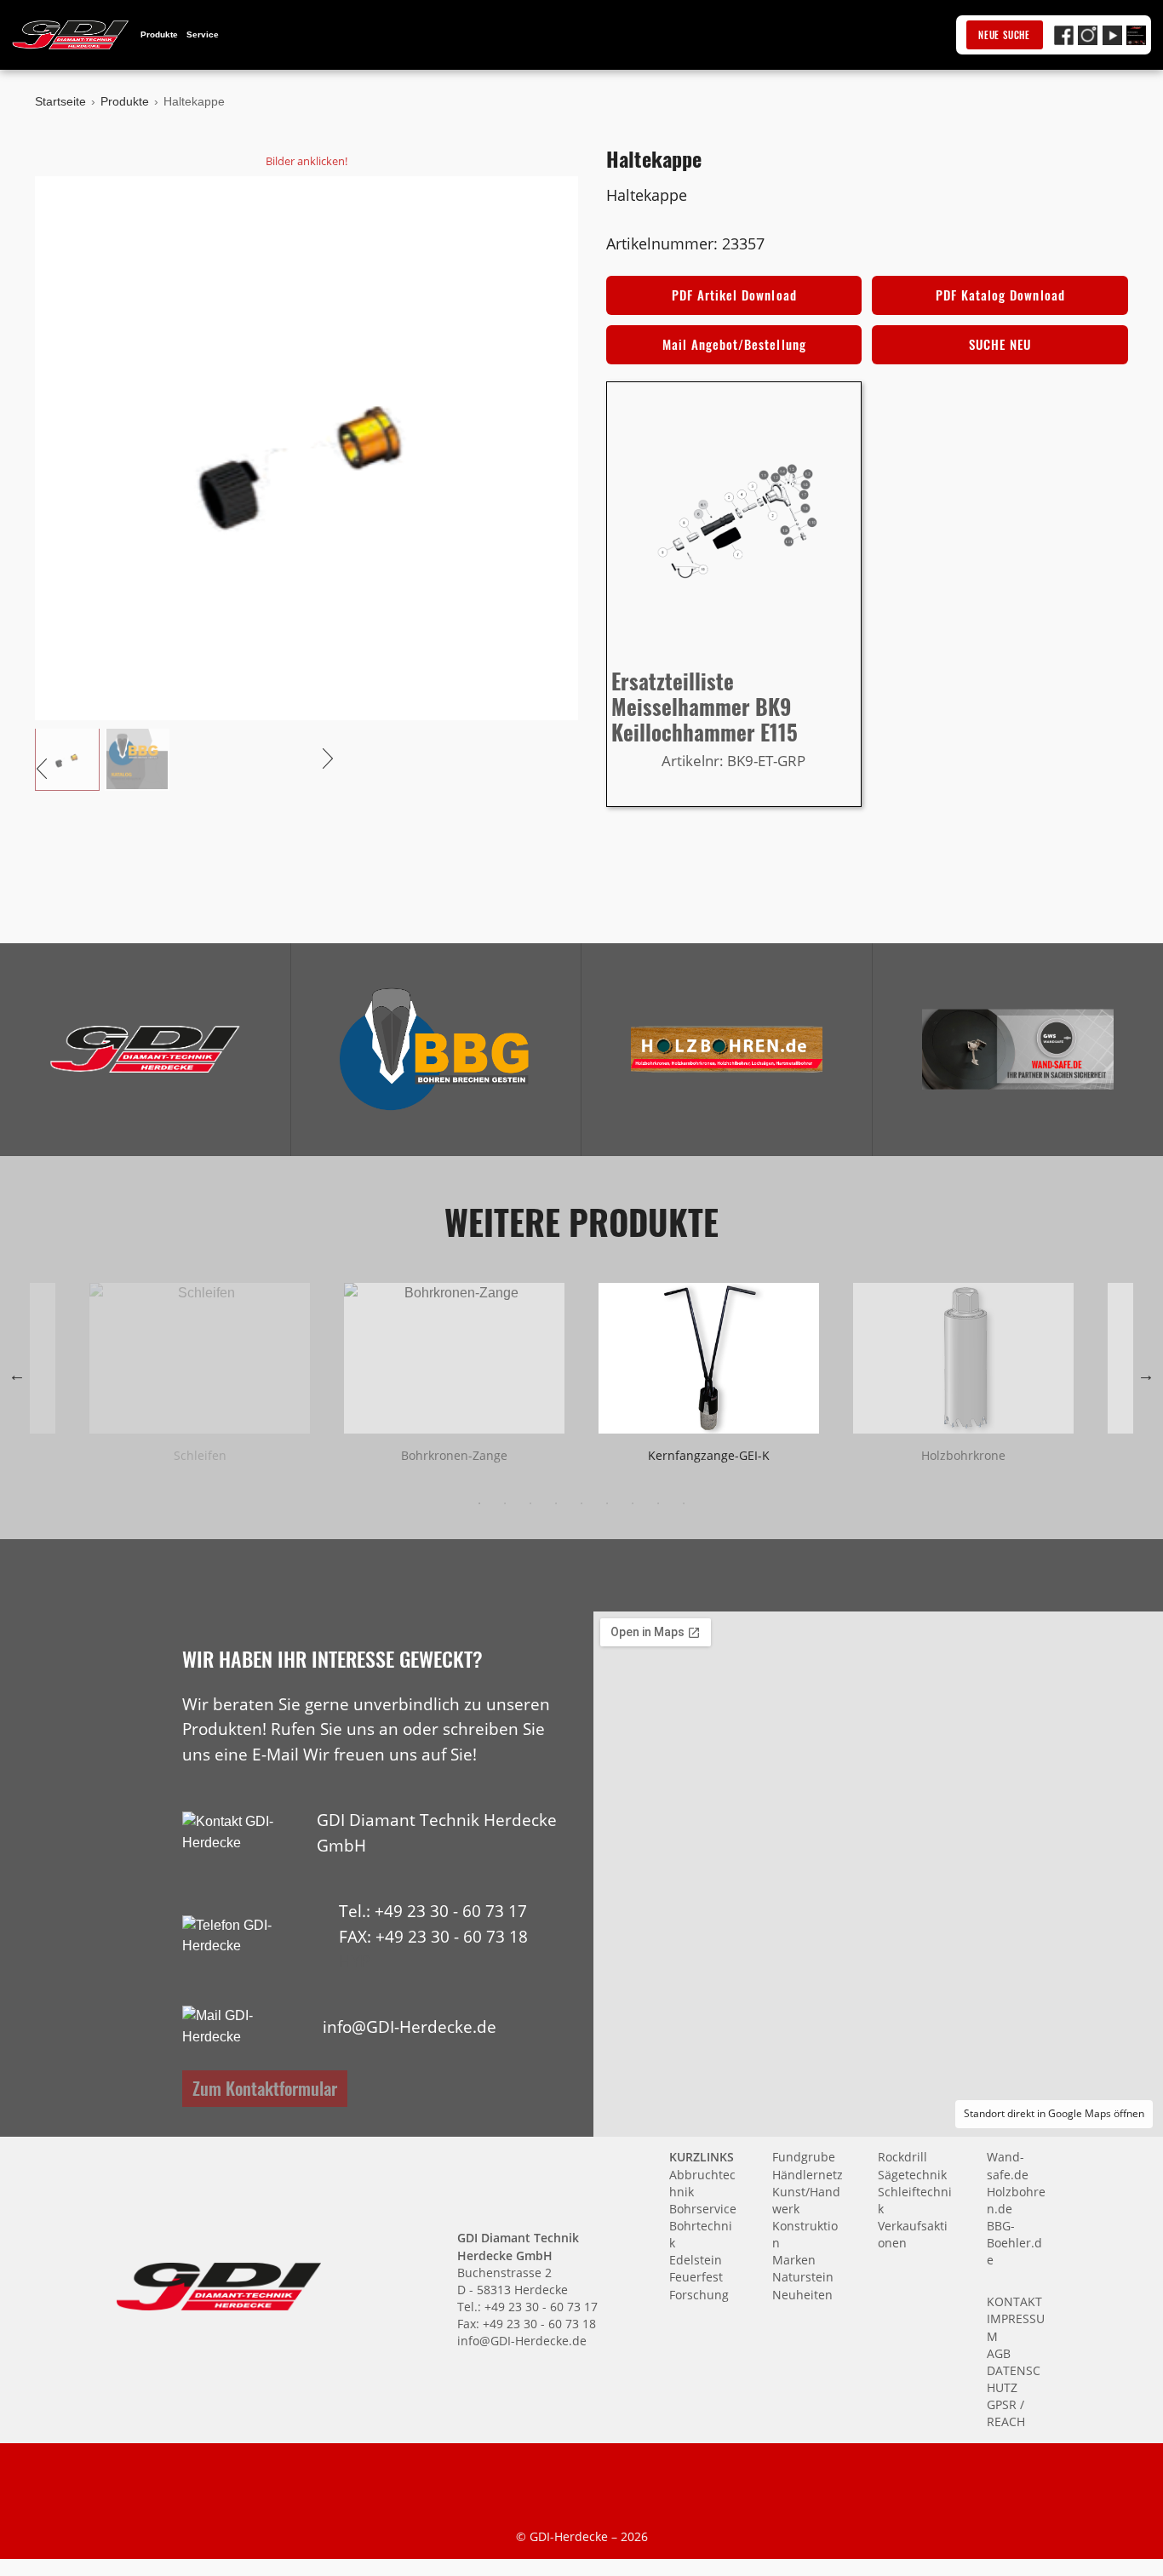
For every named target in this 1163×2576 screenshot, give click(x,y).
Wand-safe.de (1008, 2165)
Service (203, 34)
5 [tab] (581, 1503)
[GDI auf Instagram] (1088, 35)
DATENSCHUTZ (1014, 2379)
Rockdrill (902, 2157)
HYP (354, 1961)
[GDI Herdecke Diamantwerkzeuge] (145, 1049)
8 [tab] (658, 1503)
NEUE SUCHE (1004, 35)
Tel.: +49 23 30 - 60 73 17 (433, 1911)
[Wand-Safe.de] (1018, 1049)
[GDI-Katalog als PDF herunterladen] (1136, 35)
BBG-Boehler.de (1014, 2243)
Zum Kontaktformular (265, 2088)
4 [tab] (556, 1503)
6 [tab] (607, 1503)
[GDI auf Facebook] (1064, 35)
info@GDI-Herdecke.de (410, 2026)
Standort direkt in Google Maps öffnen (1054, 2113)
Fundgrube (804, 2157)
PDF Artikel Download (734, 295)
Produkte (159, 34)
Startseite (60, 101)
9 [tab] (684, 1503)
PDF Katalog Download (1000, 295)
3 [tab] (530, 1503)
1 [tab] (479, 1503)
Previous (17, 1375)
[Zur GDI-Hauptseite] (71, 35)
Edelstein (696, 2260)
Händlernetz (808, 2175)
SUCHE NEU (1000, 344)
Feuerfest (696, 2277)
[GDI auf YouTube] (1112, 35)
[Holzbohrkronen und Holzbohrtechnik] (726, 1049)
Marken (794, 2260)
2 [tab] (505, 1503)
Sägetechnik (912, 2175)
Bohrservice (703, 2209)
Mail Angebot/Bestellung (734, 344)
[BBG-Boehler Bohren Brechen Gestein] (436, 1049)
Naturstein (803, 2277)
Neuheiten (802, 2295)
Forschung (699, 2295)
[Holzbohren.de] (726, 1049)
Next (1146, 1375)
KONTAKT (1014, 2301)
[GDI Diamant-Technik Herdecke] (145, 1049)
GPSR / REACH (1006, 2413)
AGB (999, 2353)
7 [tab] (633, 1503)
